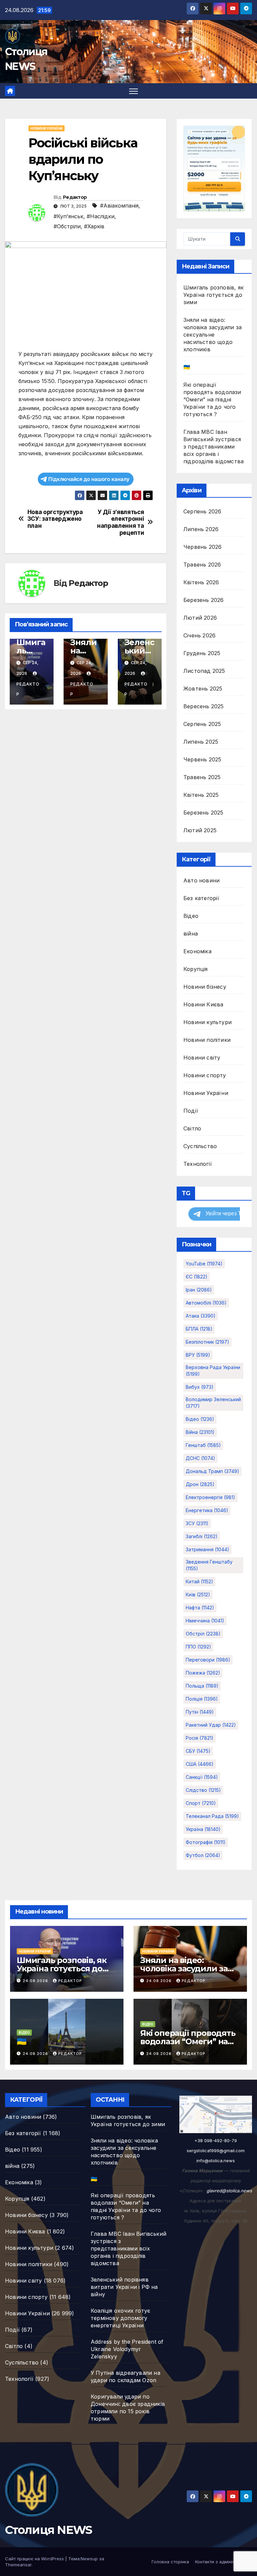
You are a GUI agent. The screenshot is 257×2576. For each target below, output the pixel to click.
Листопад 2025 (204, 671)
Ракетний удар (211, 1725)
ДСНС (200, 1458)
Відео (191, 916)
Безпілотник (207, 1342)
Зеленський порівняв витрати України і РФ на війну (124, 2287)
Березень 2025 (203, 813)
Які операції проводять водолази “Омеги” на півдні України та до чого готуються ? (212, 399)
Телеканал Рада (212, 1816)
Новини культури (207, 1022)
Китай (199, 1581)
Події (191, 1111)
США (200, 1764)
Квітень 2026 (201, 582)
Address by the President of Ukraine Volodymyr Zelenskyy (127, 2349)
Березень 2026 (204, 600)
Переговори (208, 1660)
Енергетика (207, 1510)
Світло (192, 1128)
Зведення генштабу (209, 1565)
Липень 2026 (201, 529)
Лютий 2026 (200, 618)
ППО (198, 1647)
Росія (200, 1738)
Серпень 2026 (202, 511)
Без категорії (201, 898)
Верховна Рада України (213, 1371)
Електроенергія (210, 1497)
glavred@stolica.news (229, 2191)
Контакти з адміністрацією (224, 2562)
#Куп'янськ (68, 216)
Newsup (89, 2559)
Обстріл (203, 1634)
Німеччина (205, 1621)
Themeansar (18, 2565)
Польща (202, 1686)
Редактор (75, 197)
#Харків (94, 226)
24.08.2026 (36, 1981)
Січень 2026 (199, 635)
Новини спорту (205, 1075)
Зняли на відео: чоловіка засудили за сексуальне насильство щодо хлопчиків (212, 335)
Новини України (47, 128)
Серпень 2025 (202, 724)
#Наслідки (101, 216)
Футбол (203, 1855)
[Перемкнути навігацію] (134, 91)
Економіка (197, 951)
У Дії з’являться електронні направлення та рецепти (120, 522)
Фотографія (206, 1842)
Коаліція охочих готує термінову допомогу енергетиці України (120, 2318)
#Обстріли (67, 226)
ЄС (197, 1277)
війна (191, 934)
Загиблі (202, 1536)
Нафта (200, 1608)
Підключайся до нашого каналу (89, 479)
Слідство (203, 1790)
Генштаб (203, 1445)
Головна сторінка (170, 2562)
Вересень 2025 (204, 706)
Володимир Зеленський (213, 1403)
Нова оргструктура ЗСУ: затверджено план (55, 519)
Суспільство (200, 1146)
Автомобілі (206, 1303)
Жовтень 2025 (203, 689)
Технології (198, 1164)
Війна (200, 1432)
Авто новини (201, 880)
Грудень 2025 (202, 653)
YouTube (204, 1264)
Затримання (207, 1549)
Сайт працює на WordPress (35, 2559)
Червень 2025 (202, 759)
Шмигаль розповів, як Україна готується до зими (213, 295)
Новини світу (202, 1058)
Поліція (202, 1699)
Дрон (200, 1484)
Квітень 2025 (201, 795)
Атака (201, 1316)
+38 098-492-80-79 (216, 2140)
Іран (199, 1290)
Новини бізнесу (205, 987)
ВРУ (198, 1355)
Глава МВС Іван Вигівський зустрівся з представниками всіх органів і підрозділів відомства (213, 447)
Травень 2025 (202, 777)
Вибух (200, 1387)
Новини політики (207, 1040)
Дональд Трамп (212, 1471)
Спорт (201, 1803)
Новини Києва (203, 1004)
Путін (200, 1712)
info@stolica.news (216, 2161)
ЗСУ (197, 1523)
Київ (198, 1594)
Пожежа (203, 1673)
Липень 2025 (201, 742)
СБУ (198, 1751)
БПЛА (199, 1329)
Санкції (202, 1777)
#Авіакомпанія (119, 206)
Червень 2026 (202, 547)
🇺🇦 (187, 367)
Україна (203, 1829)
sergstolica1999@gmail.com (216, 2151)
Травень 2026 (202, 565)
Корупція (196, 969)
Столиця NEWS (49, 2530)
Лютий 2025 (200, 830)
